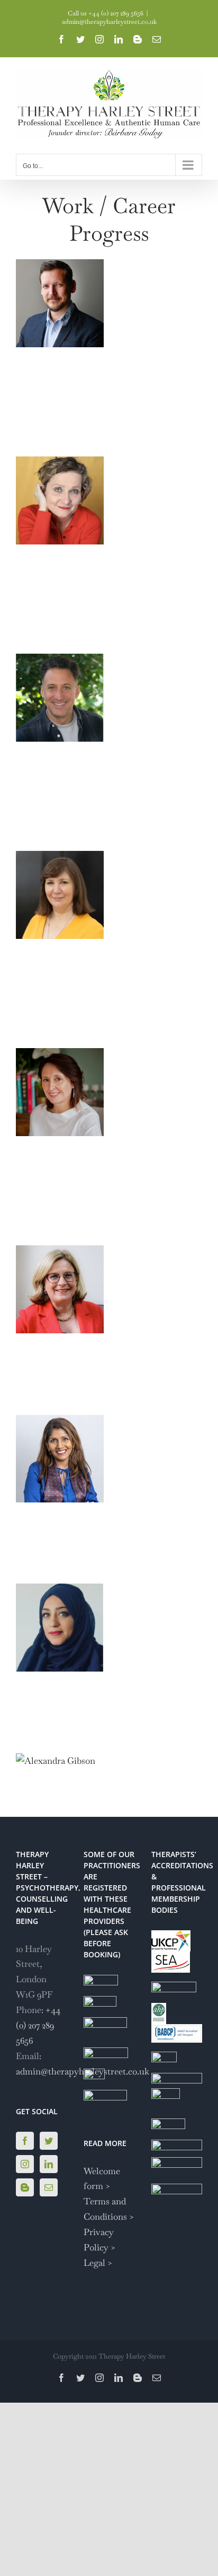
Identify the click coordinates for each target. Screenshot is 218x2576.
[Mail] (49, 2187)
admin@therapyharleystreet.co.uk (109, 22)
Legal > (98, 2263)
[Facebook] (25, 2141)
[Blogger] (25, 2187)
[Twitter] (49, 2141)
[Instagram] (25, 2164)
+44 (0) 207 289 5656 (38, 2025)
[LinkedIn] (49, 2164)
